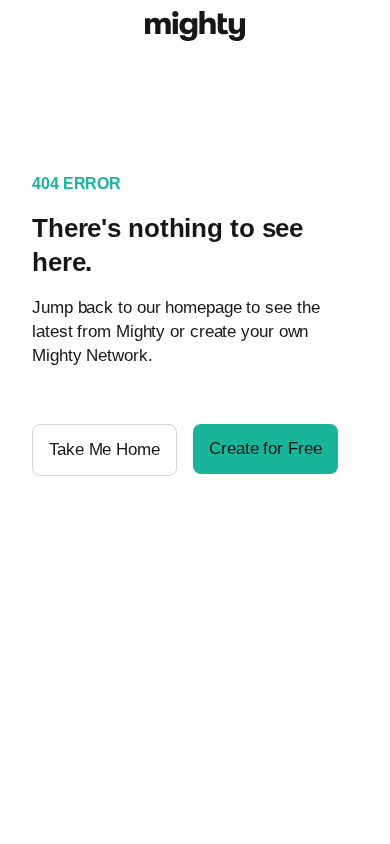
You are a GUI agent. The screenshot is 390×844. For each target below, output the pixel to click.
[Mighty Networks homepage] (195, 29)
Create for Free (265, 448)
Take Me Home (104, 449)
